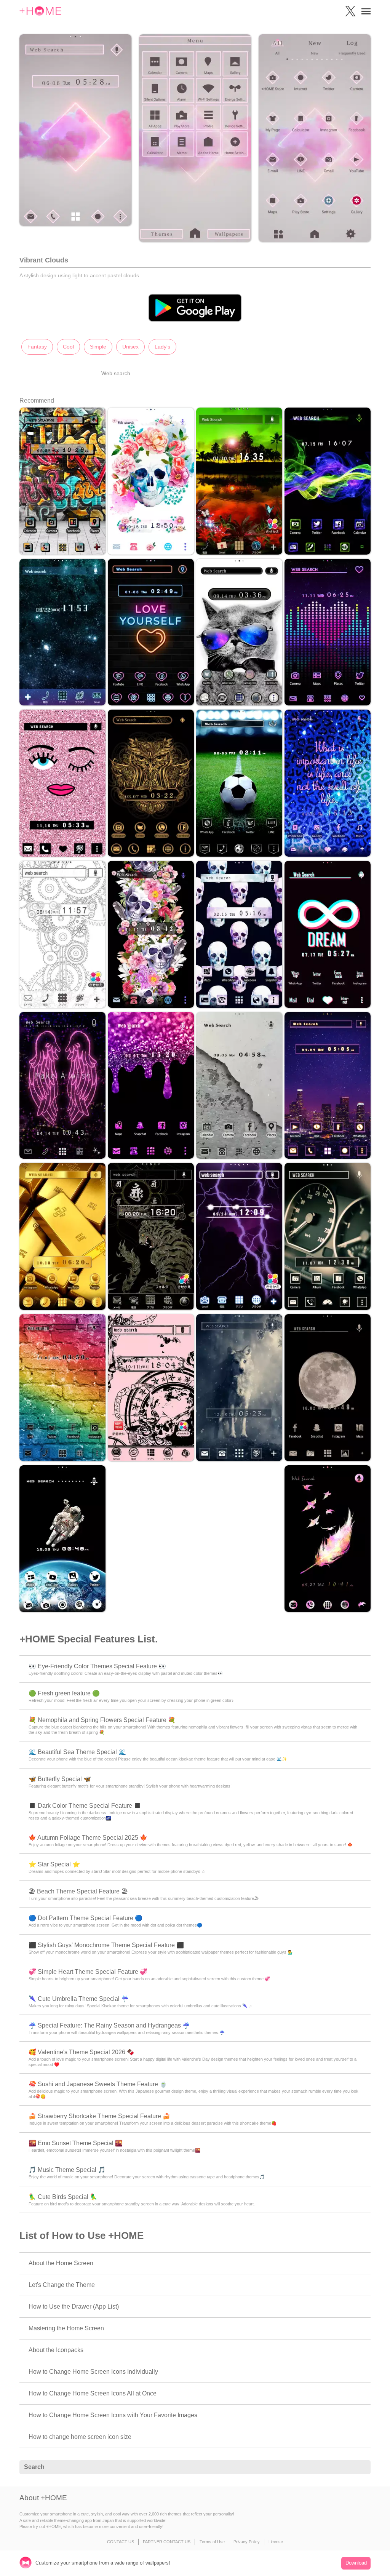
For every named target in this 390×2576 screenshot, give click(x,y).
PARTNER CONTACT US (167, 2542)
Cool (68, 347)
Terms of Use (212, 2542)
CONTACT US (121, 2542)
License (276, 2542)
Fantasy (37, 347)
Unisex (130, 347)
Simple (98, 347)
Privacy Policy (247, 2542)
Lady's (162, 347)
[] (361, 2467)
